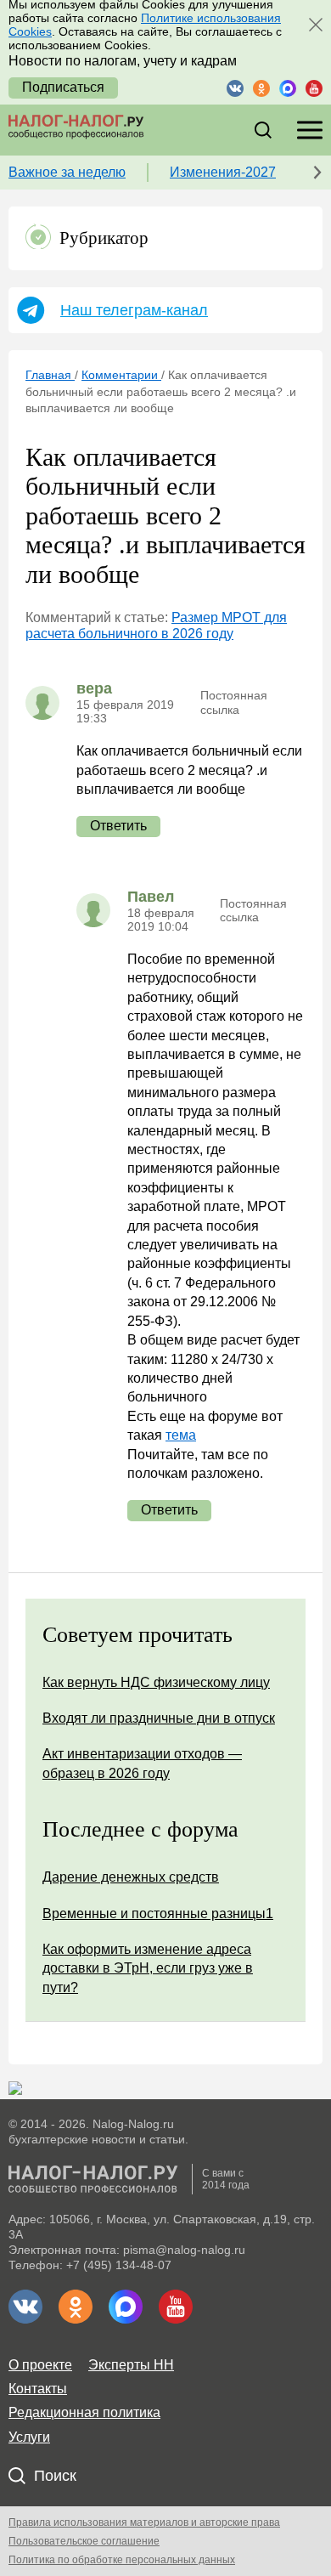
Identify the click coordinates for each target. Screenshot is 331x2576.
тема (181, 1435)
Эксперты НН (131, 2365)
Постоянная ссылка (234, 702)
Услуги (29, 2437)
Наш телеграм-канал (134, 310)
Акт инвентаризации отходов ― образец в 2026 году (142, 1763)
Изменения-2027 (223, 172)
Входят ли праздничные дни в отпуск (159, 1718)
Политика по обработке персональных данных (122, 2560)
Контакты (38, 2389)
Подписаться (63, 87)
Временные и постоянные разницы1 (158, 1914)
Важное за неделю (67, 172)
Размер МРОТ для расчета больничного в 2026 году (156, 625)
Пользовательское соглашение (84, 2541)
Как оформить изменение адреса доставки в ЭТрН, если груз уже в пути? (148, 1968)
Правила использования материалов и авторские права (144, 2522)
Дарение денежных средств (131, 1877)
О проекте (40, 2365)
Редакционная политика (84, 2412)
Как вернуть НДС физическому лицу (156, 1682)
